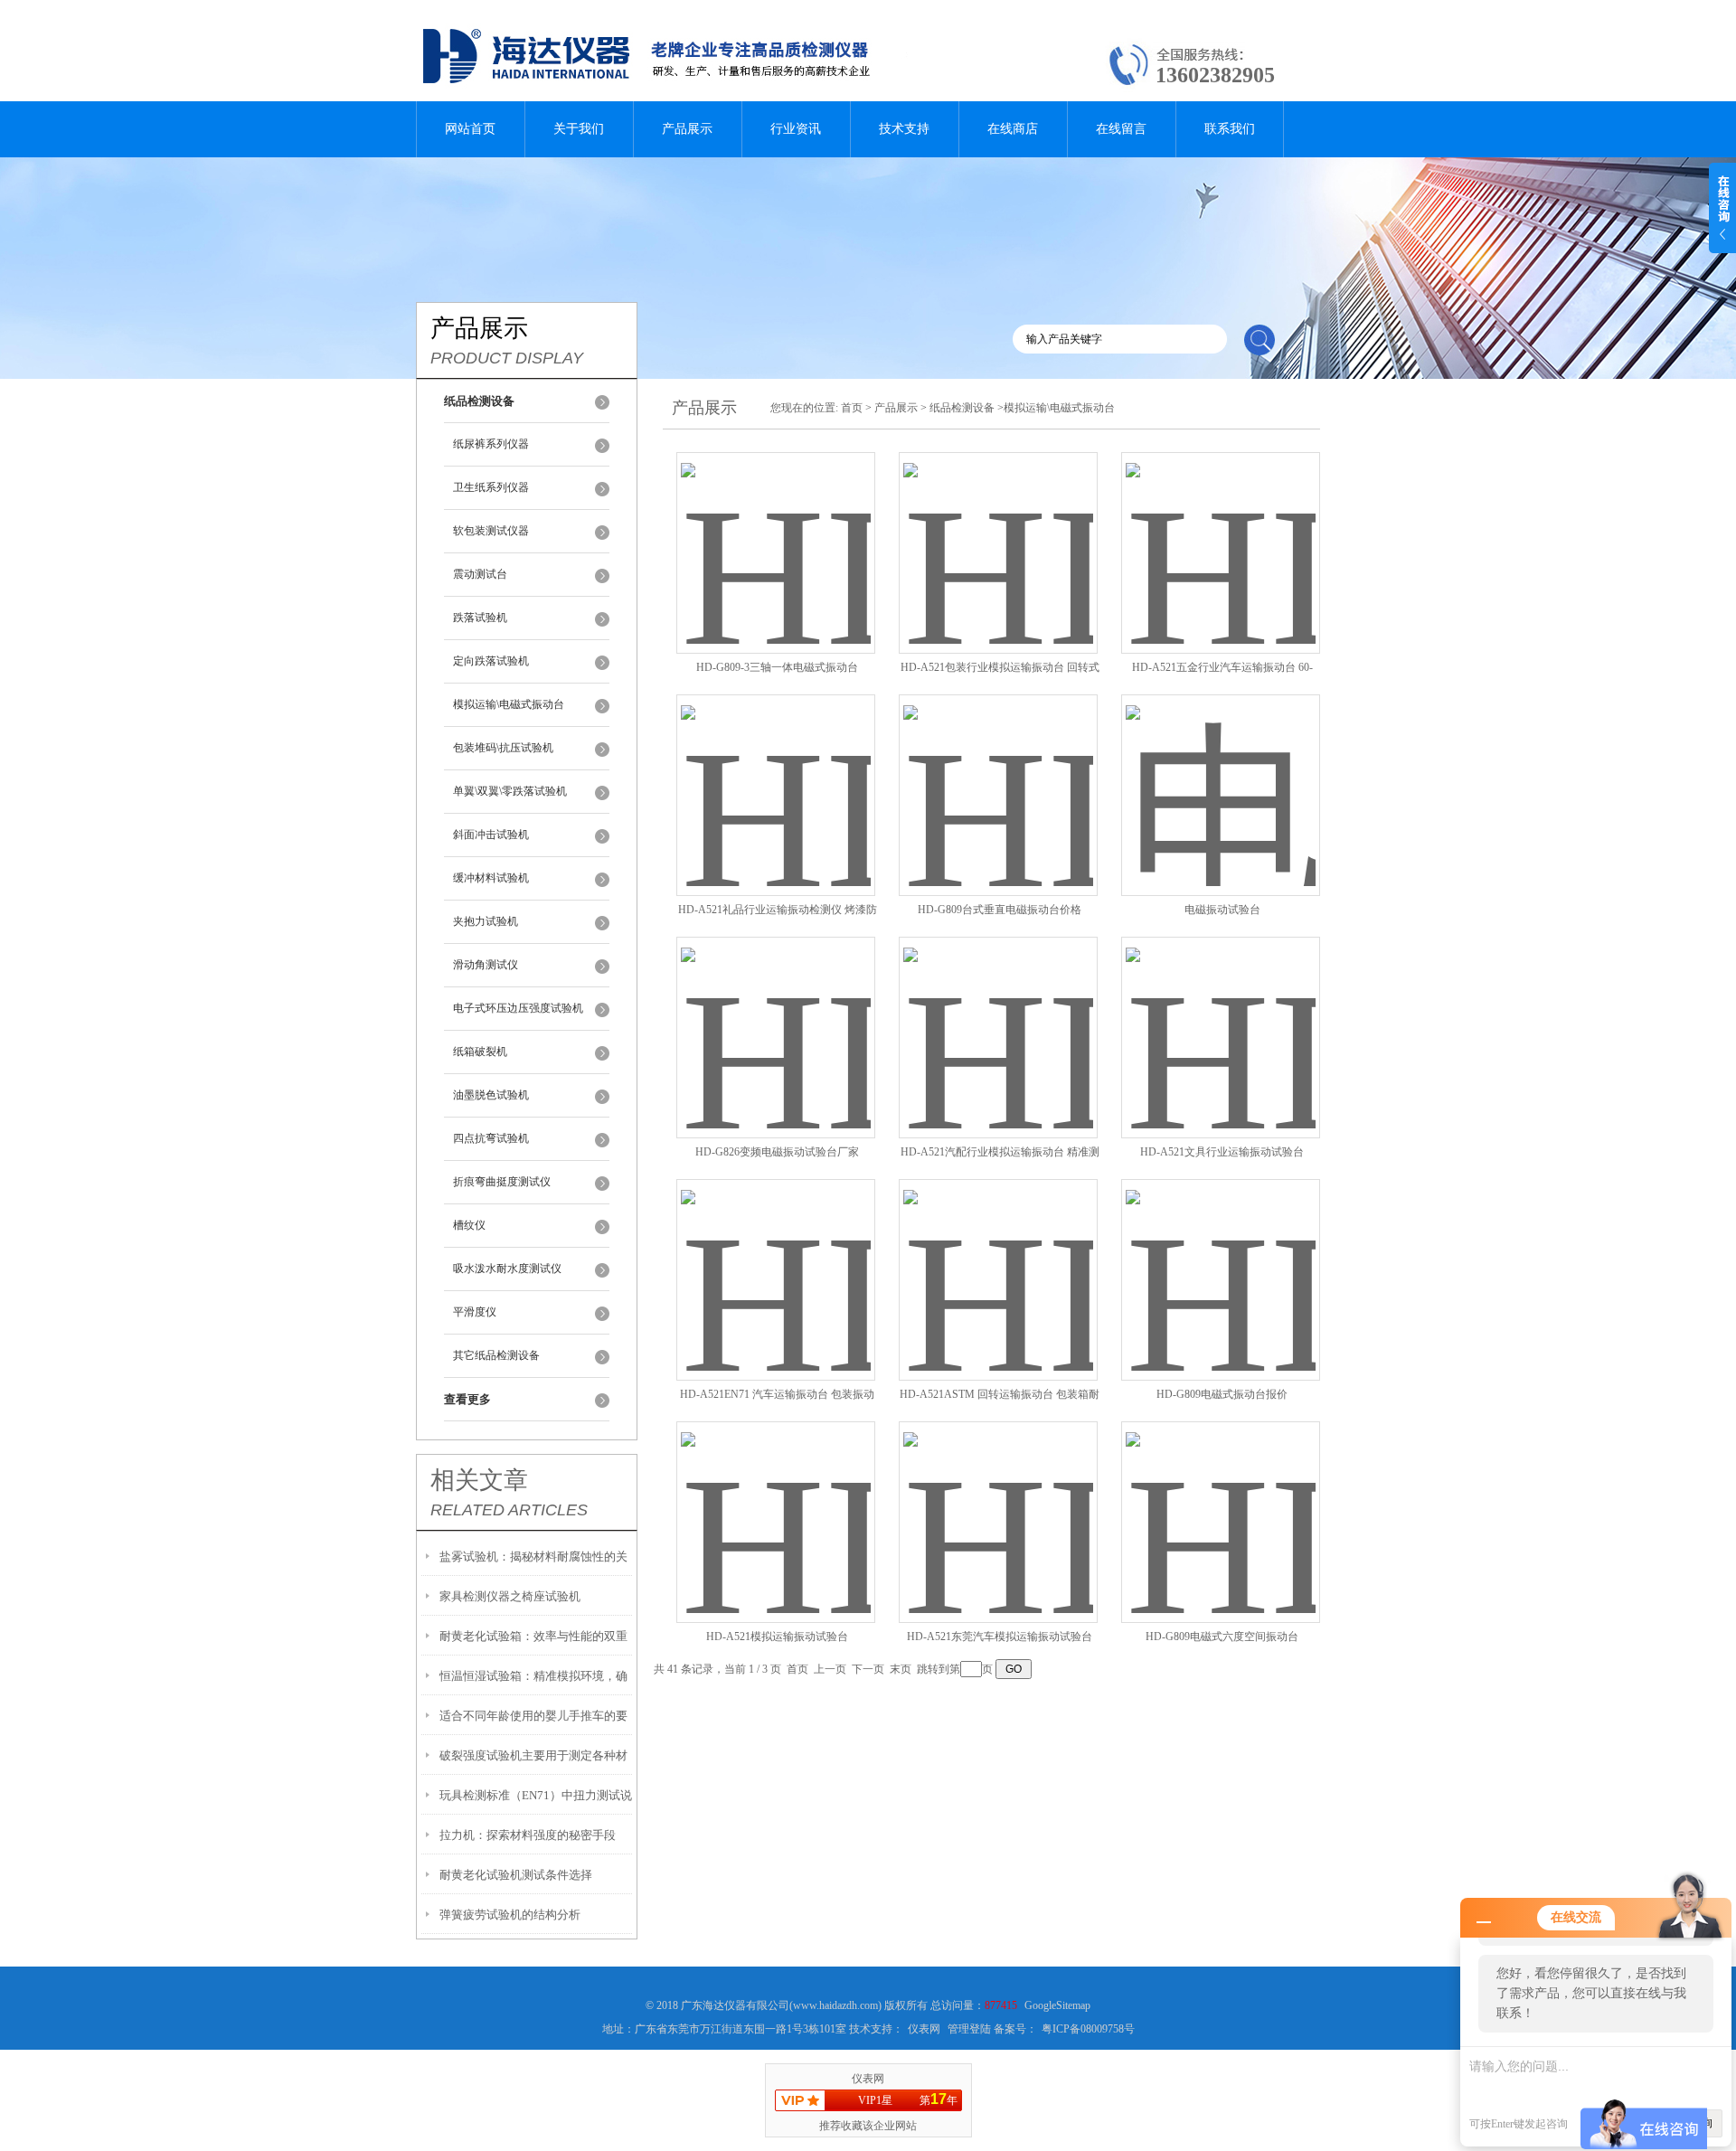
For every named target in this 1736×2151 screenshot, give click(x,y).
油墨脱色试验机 (491, 1095)
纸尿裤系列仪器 (491, 444)
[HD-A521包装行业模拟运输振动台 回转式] (998, 531)
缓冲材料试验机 (491, 878)
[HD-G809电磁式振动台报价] (1221, 1258)
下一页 (868, 1669)
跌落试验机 (480, 618)
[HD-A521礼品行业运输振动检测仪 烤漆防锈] (776, 774)
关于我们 (579, 129)
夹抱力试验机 (486, 921)
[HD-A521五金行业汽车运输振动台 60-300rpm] (1221, 531)
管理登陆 (969, 2029)
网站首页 (470, 129)
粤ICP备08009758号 (1088, 2029)
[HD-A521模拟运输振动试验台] (776, 1500)
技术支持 (904, 129)
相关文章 (479, 1480)
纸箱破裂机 (480, 1052)
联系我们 (1230, 129)
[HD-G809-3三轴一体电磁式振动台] (776, 531)
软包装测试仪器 (491, 531)
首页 (852, 408)
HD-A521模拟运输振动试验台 (777, 1637)
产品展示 (687, 129)
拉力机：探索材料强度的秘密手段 (528, 1835)
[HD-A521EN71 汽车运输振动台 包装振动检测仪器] (776, 1258)
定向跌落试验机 (491, 661)
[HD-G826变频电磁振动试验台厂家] (776, 1016)
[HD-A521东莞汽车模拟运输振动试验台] (998, 1500)
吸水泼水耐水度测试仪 (507, 1269)
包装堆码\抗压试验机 (503, 748)
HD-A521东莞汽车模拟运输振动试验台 (1000, 1637)
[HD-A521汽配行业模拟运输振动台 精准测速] (998, 1016)
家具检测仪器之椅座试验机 (510, 1596)
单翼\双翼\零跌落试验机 (510, 791)
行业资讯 (796, 129)
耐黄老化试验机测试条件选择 (516, 1875)
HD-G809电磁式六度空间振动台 (1222, 1637)
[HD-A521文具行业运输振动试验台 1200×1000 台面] (1221, 1016)
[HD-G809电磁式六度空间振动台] (1221, 1500)
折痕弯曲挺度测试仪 (502, 1182)
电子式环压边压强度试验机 (518, 1008)
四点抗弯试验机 (491, 1138)
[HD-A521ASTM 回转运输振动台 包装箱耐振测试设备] (998, 1258)
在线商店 (1013, 129)
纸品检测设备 (962, 408)
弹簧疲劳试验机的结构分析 (510, 1915)
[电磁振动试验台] (1221, 774)
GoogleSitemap (1057, 2005)
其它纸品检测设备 (496, 1355)
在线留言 (1121, 129)
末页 (901, 1669)
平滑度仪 (475, 1312)
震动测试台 (480, 574)
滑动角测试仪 (486, 965)
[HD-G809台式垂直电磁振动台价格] (998, 774)
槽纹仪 (469, 1225)
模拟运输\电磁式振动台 (509, 704)
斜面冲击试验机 (491, 835)
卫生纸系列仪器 (491, 487)
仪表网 (924, 2029)
